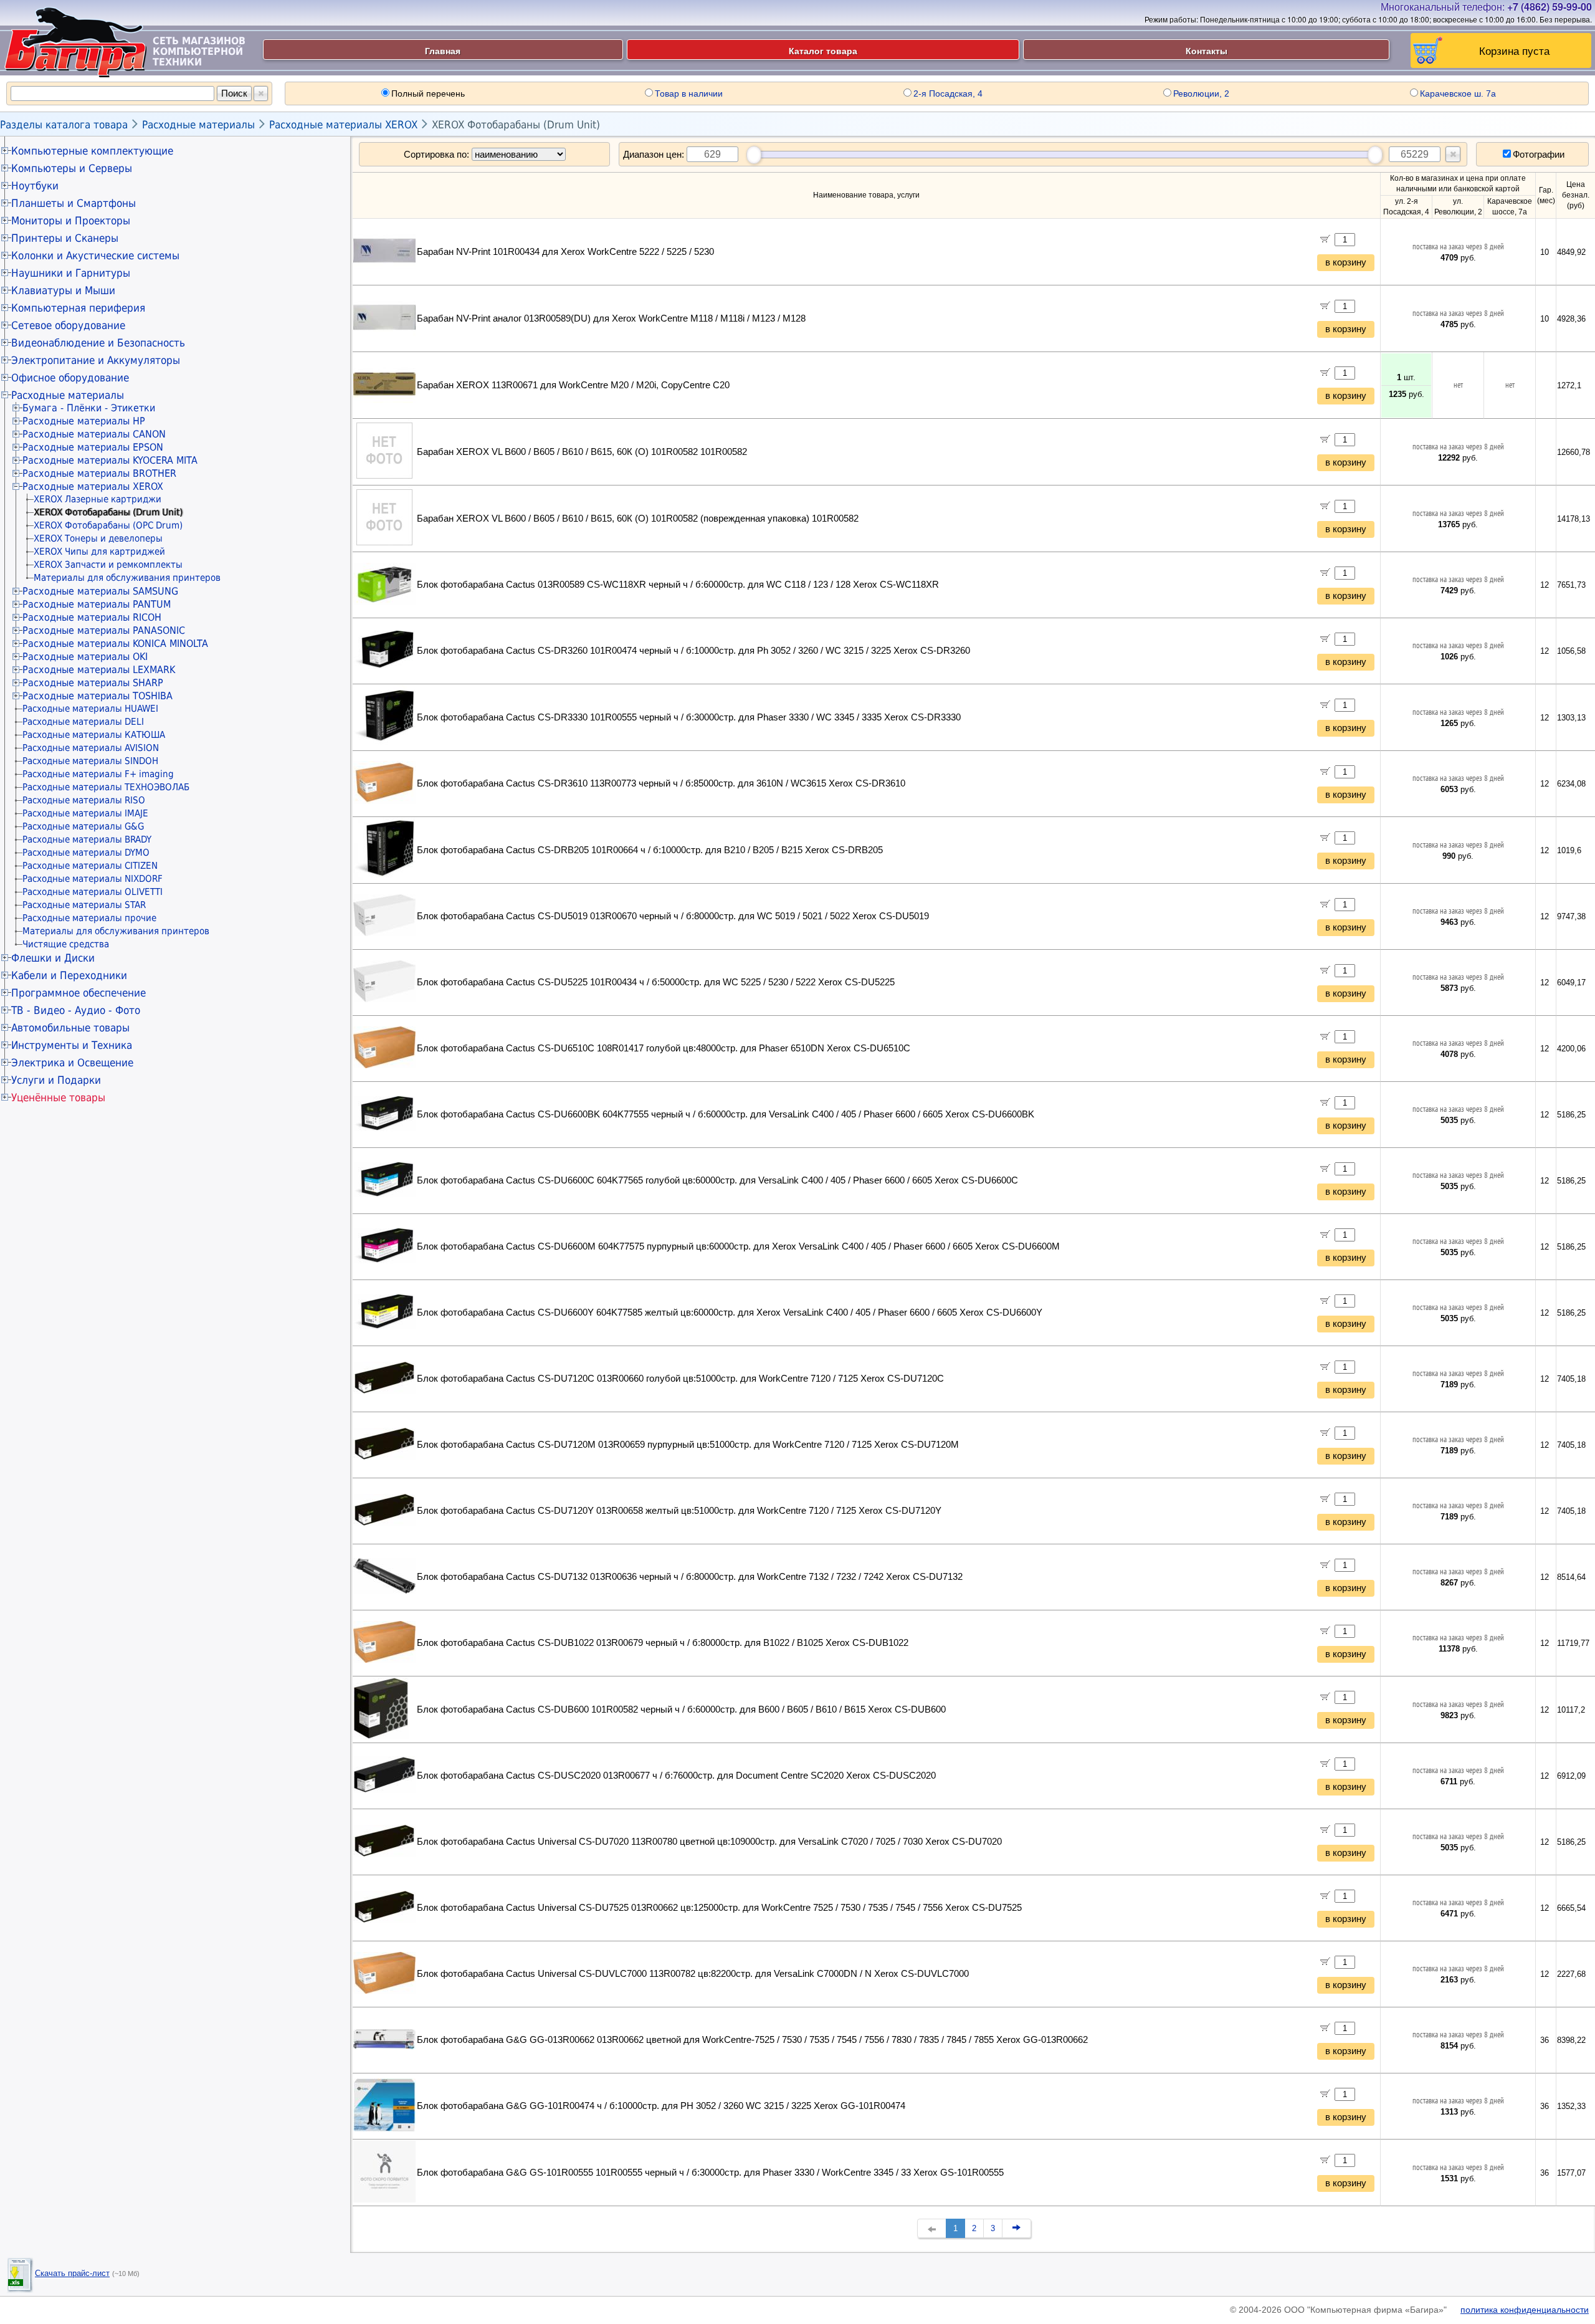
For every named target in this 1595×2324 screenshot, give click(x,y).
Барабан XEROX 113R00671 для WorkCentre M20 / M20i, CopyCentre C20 (573, 385)
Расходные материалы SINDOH (90, 761)
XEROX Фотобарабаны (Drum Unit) (516, 125)
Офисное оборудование (70, 378)
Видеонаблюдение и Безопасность (98, 343)
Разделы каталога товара (64, 125)
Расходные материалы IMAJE (85, 813)
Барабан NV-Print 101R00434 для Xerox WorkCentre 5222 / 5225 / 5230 (565, 252)
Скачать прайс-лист (72, 2273)
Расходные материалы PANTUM (97, 604)
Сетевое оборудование (68, 325)
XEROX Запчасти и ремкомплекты (108, 565)
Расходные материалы (198, 125)
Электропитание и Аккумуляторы (96, 360)
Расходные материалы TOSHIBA (98, 696)
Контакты (1207, 50)
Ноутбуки (35, 186)
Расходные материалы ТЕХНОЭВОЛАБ (106, 787)
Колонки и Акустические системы (95, 256)
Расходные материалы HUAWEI (90, 709)
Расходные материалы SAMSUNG (100, 591)
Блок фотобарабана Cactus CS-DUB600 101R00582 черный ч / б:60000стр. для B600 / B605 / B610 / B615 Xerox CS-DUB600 (681, 1710)
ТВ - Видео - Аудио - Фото (76, 1010)
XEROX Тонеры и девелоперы (98, 538)
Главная (443, 50)
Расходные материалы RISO (84, 800)
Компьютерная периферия (78, 308)
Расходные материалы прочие (89, 918)
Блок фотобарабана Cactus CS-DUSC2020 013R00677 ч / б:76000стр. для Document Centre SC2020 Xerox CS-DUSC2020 (676, 1776)
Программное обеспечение (79, 993)
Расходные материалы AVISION (91, 748)
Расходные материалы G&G (83, 826)
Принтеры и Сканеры (65, 238)
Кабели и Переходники (69, 975)
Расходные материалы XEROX (343, 125)
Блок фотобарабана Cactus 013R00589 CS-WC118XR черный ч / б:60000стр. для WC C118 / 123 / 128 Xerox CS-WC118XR (678, 585)
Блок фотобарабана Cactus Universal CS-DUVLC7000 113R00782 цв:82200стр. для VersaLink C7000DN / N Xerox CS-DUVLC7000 (693, 1974)
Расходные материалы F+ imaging (98, 774)
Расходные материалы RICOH (92, 617)
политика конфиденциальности (1525, 2310)
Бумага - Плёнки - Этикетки (89, 408)
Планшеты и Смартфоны (74, 203)
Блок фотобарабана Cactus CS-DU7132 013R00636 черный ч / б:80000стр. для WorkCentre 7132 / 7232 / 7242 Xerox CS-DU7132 (690, 1577)
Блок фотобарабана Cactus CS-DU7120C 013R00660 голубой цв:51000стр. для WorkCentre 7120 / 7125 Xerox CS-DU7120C (680, 1379)
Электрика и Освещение (72, 1063)
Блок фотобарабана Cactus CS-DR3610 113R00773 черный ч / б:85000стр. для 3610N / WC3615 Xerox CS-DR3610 (661, 783)
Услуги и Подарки (56, 1080)
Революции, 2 (1201, 93)
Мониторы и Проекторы (71, 221)
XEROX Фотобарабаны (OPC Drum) (108, 525)
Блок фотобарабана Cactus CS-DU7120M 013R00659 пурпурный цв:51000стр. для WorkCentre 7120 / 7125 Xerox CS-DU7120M (688, 1445)
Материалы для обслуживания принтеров (127, 578)
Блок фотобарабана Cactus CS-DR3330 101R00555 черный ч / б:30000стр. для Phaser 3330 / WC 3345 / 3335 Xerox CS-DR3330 (689, 717)
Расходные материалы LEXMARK (99, 670)
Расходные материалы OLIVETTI (93, 892)
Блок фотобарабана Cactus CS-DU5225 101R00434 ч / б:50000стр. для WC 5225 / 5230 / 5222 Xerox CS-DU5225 (656, 982)
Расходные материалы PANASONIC (104, 630)
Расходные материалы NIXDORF (93, 879)
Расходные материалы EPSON (93, 447)
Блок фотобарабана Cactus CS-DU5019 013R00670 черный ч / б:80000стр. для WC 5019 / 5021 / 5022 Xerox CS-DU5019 (673, 916)
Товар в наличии (689, 93)
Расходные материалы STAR (84, 905)
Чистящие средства (66, 944)
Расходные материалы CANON (94, 434)
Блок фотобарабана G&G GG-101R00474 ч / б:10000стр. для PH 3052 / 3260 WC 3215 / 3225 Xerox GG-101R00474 (661, 2106)
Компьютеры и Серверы (72, 168)
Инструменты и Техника (72, 1045)
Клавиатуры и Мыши (63, 290)
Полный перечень (428, 93)
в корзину (1346, 262)
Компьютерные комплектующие (92, 151)
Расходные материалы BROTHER (99, 473)
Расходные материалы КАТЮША (94, 735)
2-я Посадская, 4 (948, 93)
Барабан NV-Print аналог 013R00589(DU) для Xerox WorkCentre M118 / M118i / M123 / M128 (611, 318)
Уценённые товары (58, 1097)
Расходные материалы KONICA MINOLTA (115, 643)
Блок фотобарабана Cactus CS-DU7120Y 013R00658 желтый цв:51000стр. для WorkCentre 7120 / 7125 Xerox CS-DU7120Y (679, 1511)
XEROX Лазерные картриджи (98, 499)
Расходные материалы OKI (85, 657)
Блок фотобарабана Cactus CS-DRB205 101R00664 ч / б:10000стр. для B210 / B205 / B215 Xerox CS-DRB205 (650, 850)
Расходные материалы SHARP (93, 683)
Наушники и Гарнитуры (71, 273)
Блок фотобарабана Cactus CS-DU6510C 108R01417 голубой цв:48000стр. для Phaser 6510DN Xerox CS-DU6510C (664, 1048)
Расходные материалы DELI (83, 722)
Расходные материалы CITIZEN (90, 866)
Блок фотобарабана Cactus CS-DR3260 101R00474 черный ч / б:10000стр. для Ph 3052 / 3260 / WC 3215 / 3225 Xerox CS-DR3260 (693, 651)
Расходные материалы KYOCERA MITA (110, 460)
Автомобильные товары (70, 1028)
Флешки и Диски (53, 958)
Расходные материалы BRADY (87, 839)
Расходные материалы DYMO (86, 853)
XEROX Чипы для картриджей (99, 552)
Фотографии (1539, 154)
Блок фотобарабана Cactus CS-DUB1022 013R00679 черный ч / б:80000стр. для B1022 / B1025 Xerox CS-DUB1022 (663, 1643)
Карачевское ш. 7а (1458, 93)
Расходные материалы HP (84, 421)
